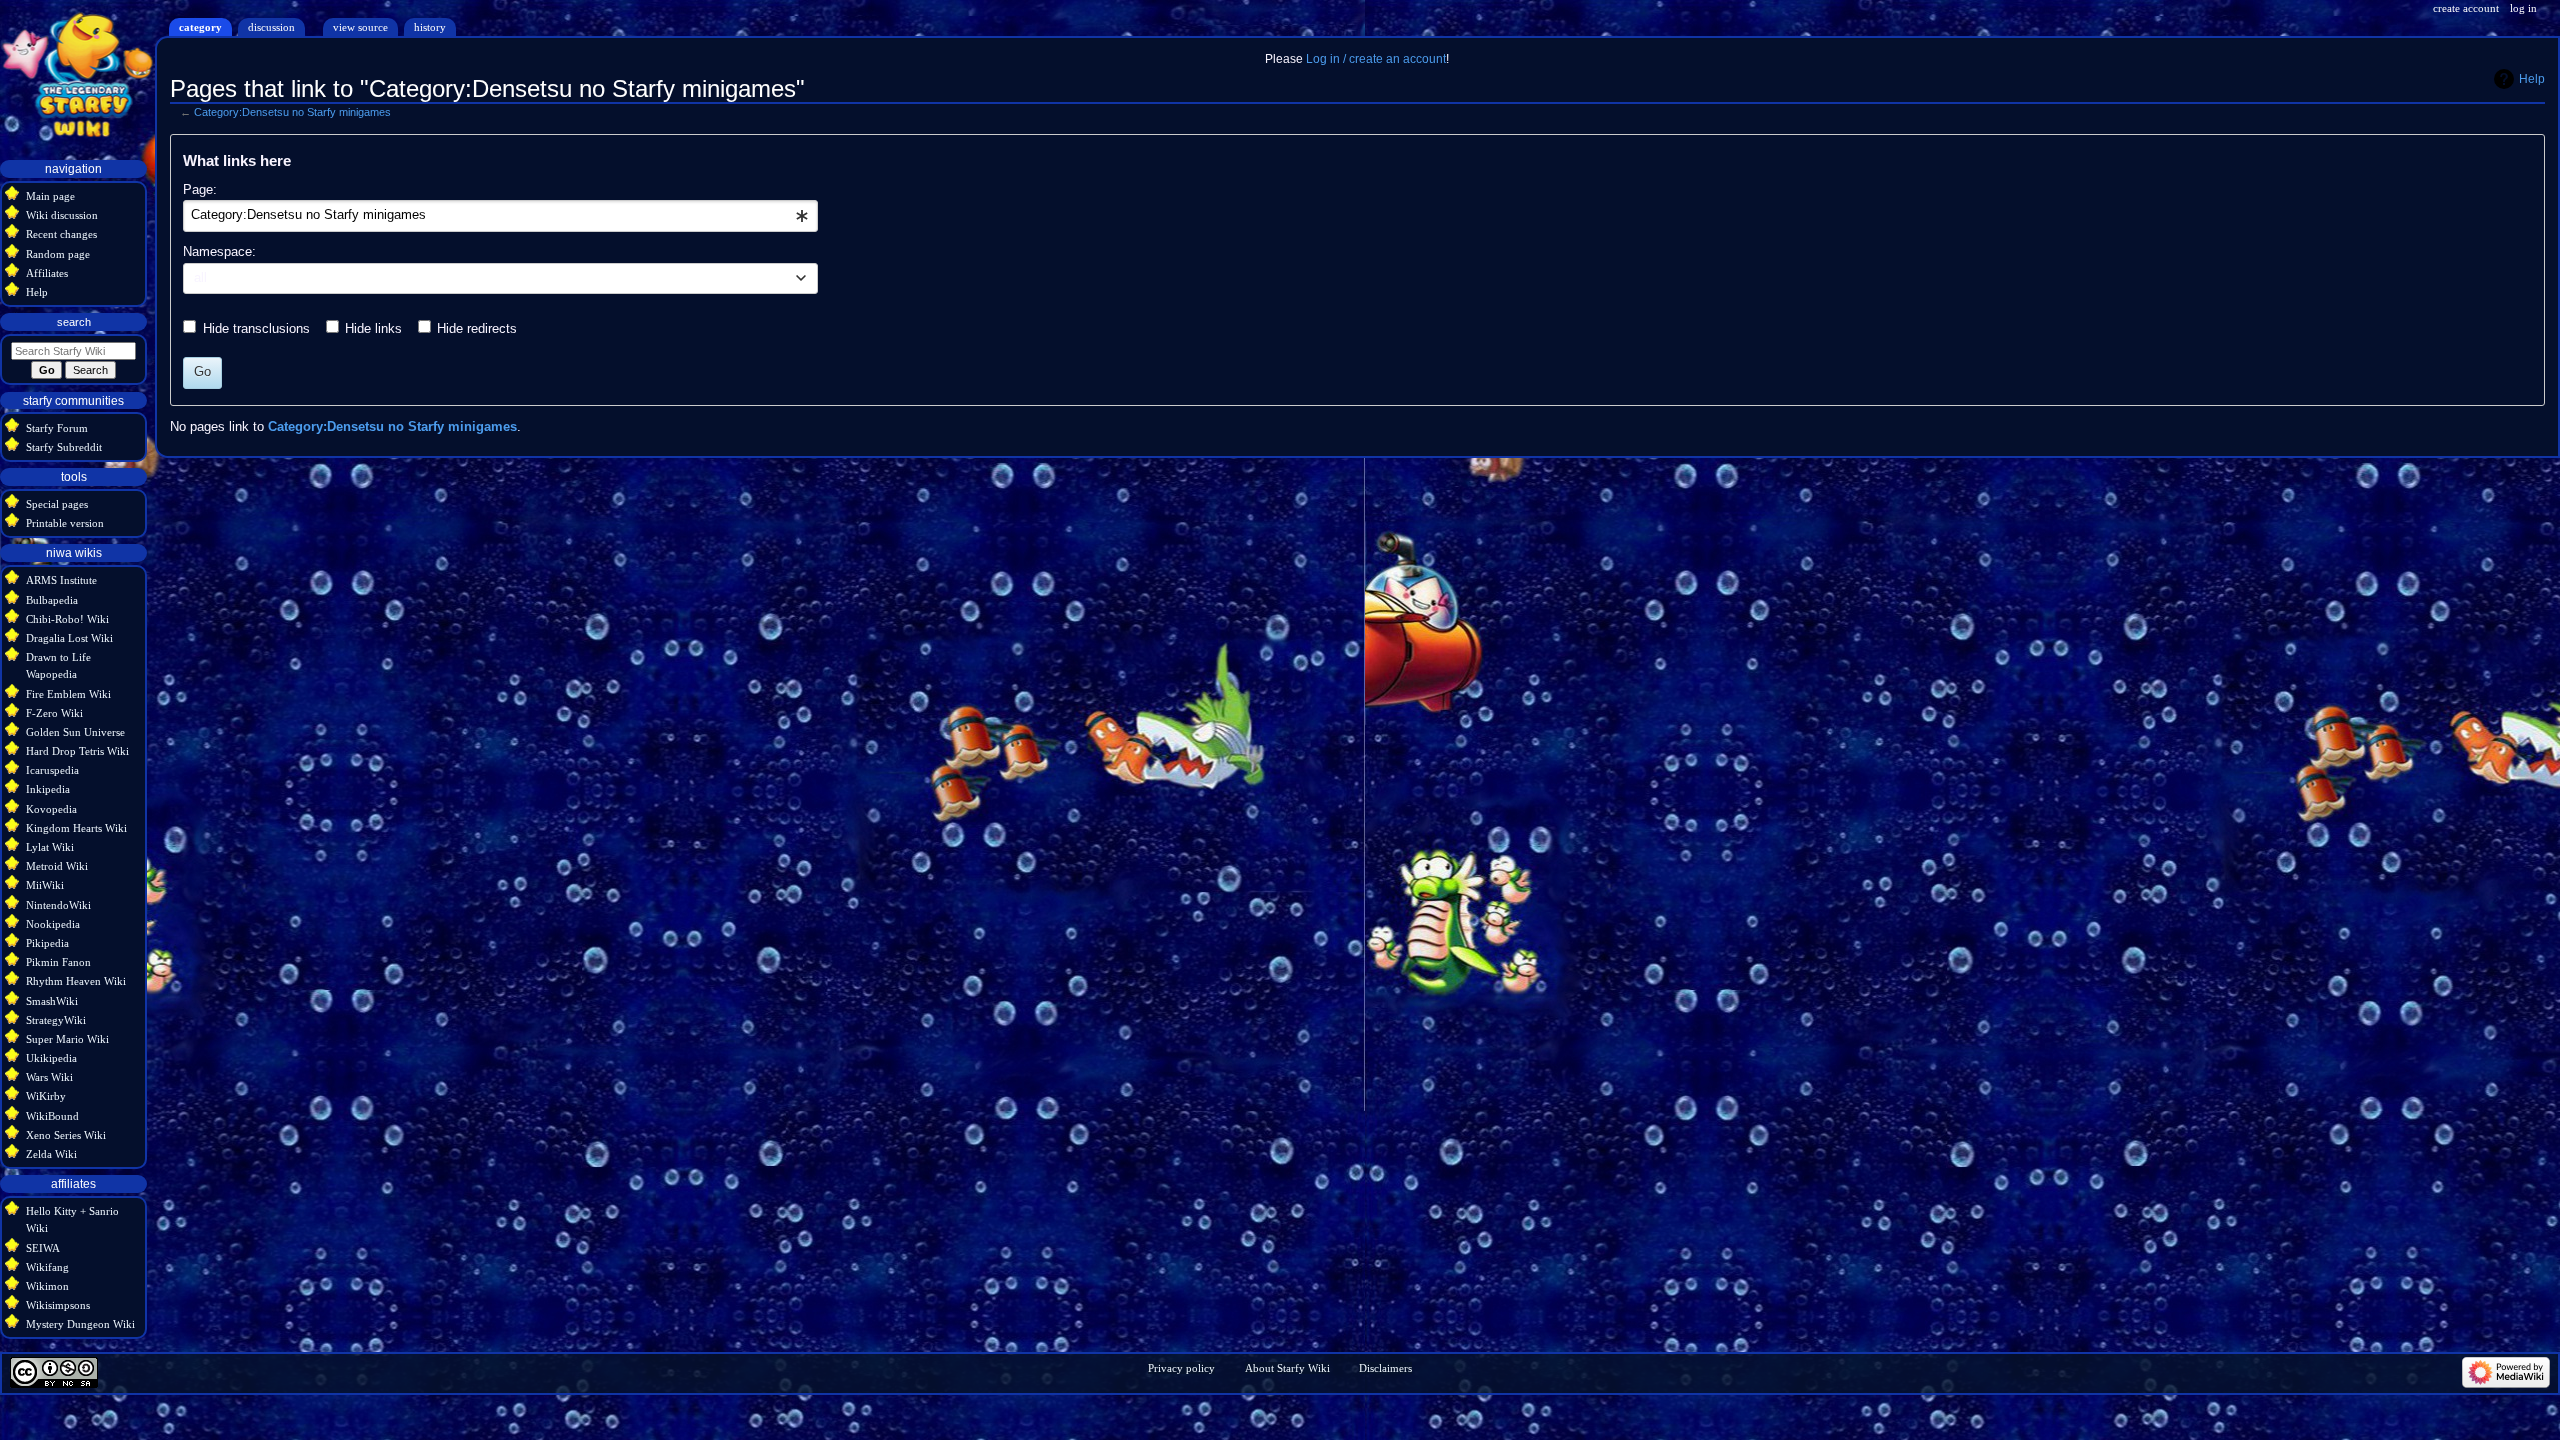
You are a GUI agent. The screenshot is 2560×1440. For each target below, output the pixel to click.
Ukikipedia (51, 1058)
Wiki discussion (62, 215)
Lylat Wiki (50, 847)
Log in (2523, 8)
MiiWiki (45, 885)
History (430, 27)
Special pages (57, 504)
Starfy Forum (57, 428)
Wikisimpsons (58, 1305)
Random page (58, 254)
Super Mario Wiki (67, 1039)
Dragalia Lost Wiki (69, 638)
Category (200, 27)
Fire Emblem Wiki (68, 694)
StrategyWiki (56, 1020)
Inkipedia (48, 789)
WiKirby (46, 1096)
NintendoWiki (58, 905)
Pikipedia (47, 943)
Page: (200, 190)
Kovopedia (51, 809)
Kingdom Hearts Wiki (76, 828)
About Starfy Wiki (1287, 1368)
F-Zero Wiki (54, 713)
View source (360, 27)
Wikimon (47, 1286)
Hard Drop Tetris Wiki (77, 751)
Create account (2466, 8)
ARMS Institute (61, 580)
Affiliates (47, 273)
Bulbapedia (52, 600)
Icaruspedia (52, 770)
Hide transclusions (256, 329)
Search (74, 322)
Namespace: (219, 252)
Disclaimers (1385, 1368)
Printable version (65, 523)
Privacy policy (1181, 1368)
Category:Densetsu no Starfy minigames (292, 112)
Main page (50, 196)
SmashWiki (52, 1001)
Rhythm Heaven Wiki (76, 981)
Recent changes (61, 234)
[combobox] (500, 216)
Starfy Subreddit (64, 447)
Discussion (271, 27)
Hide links (373, 329)
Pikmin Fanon (58, 962)
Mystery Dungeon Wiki (80, 1324)
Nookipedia (53, 924)
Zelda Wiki (51, 1154)
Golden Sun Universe (75, 732)
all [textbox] (200, 278)
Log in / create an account (1376, 59)
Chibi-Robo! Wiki (67, 619)
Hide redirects (477, 329)
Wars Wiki (49, 1077)
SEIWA (43, 1248)
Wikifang (47, 1267)
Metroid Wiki (57, 866)
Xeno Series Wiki (66, 1135)
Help (2532, 79)
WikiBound (52, 1116)
